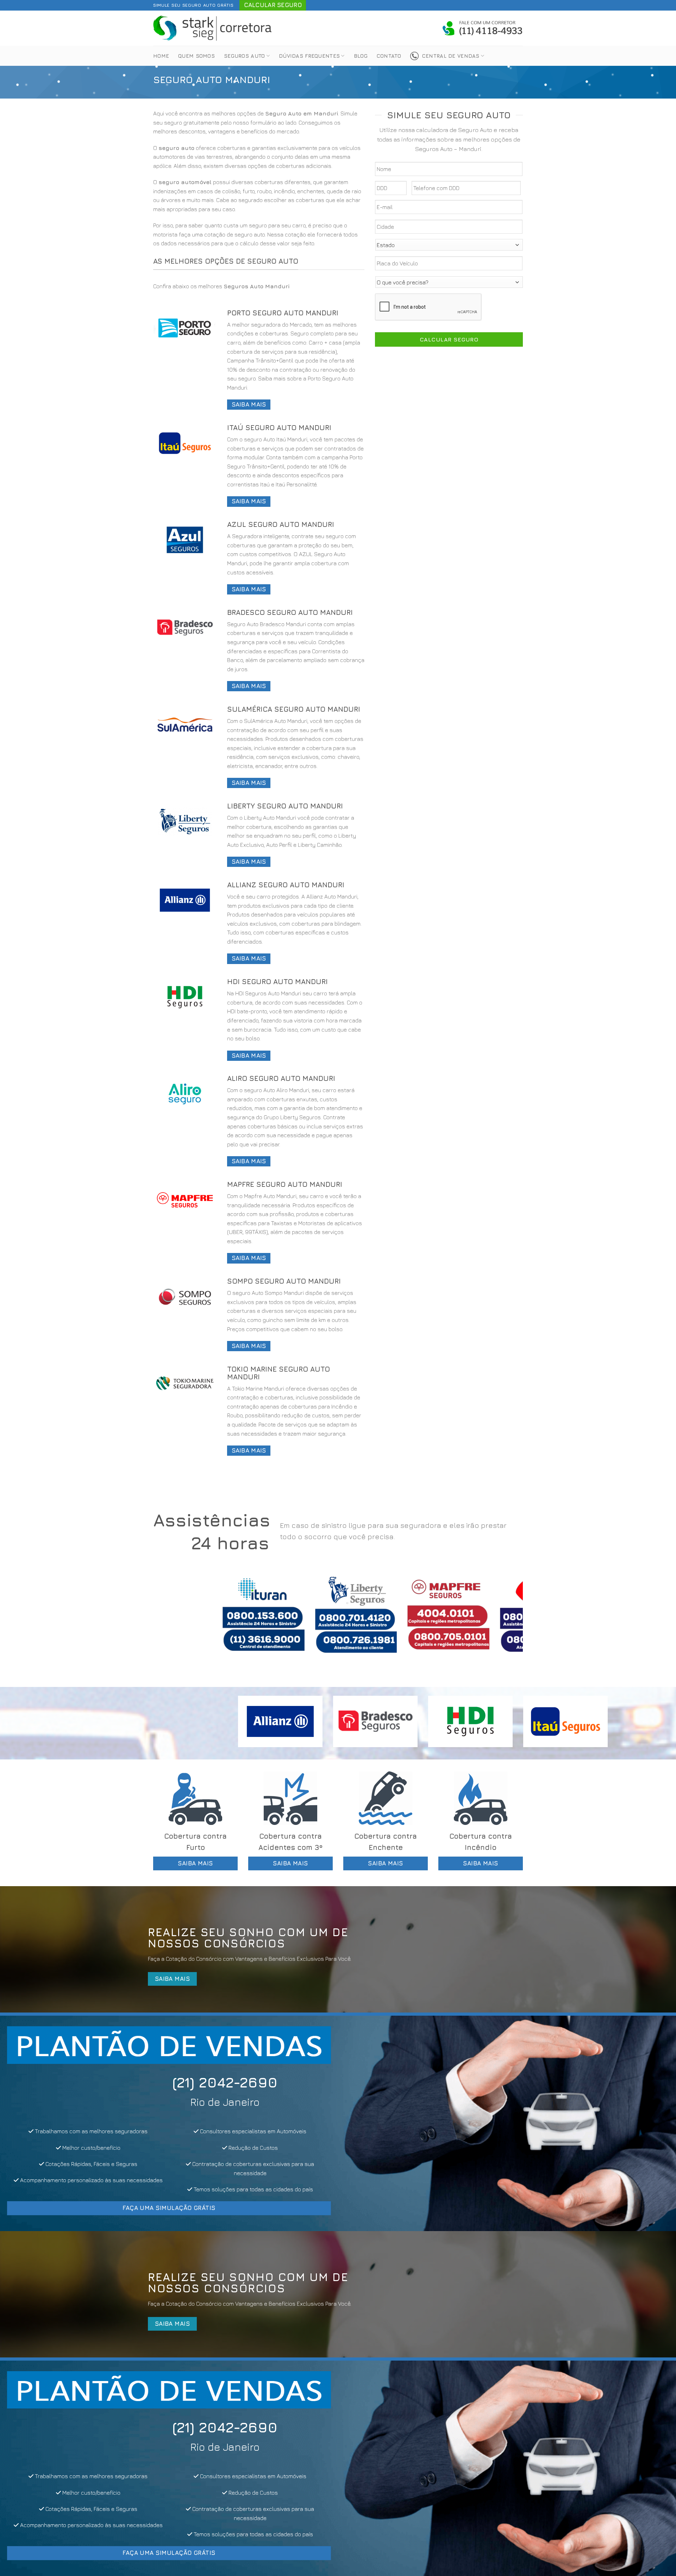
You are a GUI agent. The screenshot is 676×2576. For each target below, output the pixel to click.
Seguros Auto (244, 56)
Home (161, 56)
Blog (361, 56)
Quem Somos (196, 56)
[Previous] (169, 1620)
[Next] (507, 1620)
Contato (389, 56)
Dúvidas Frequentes (309, 56)
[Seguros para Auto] (213, 28)
